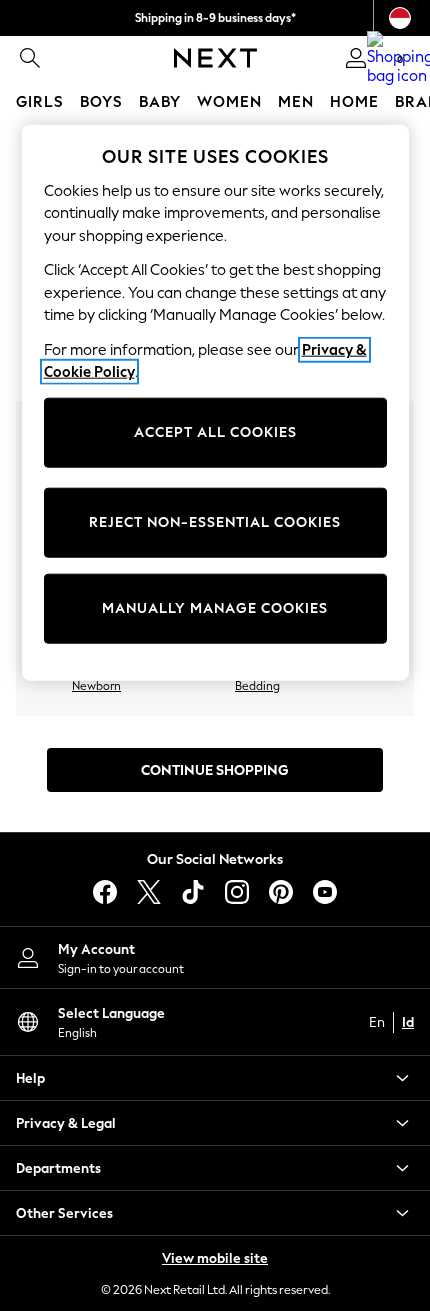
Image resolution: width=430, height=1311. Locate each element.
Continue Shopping (215, 770)
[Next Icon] (215, 58)
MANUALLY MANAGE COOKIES (215, 608)
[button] (215, 1078)
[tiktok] (193, 892)
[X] (149, 892)
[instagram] (237, 892)
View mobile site (215, 1258)
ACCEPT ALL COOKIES (215, 432)
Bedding (257, 686)
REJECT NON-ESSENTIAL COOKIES (215, 522)
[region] (215, 402)
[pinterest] (281, 892)
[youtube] (325, 892)
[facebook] (105, 892)
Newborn (96, 686)
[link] (30, 58)
